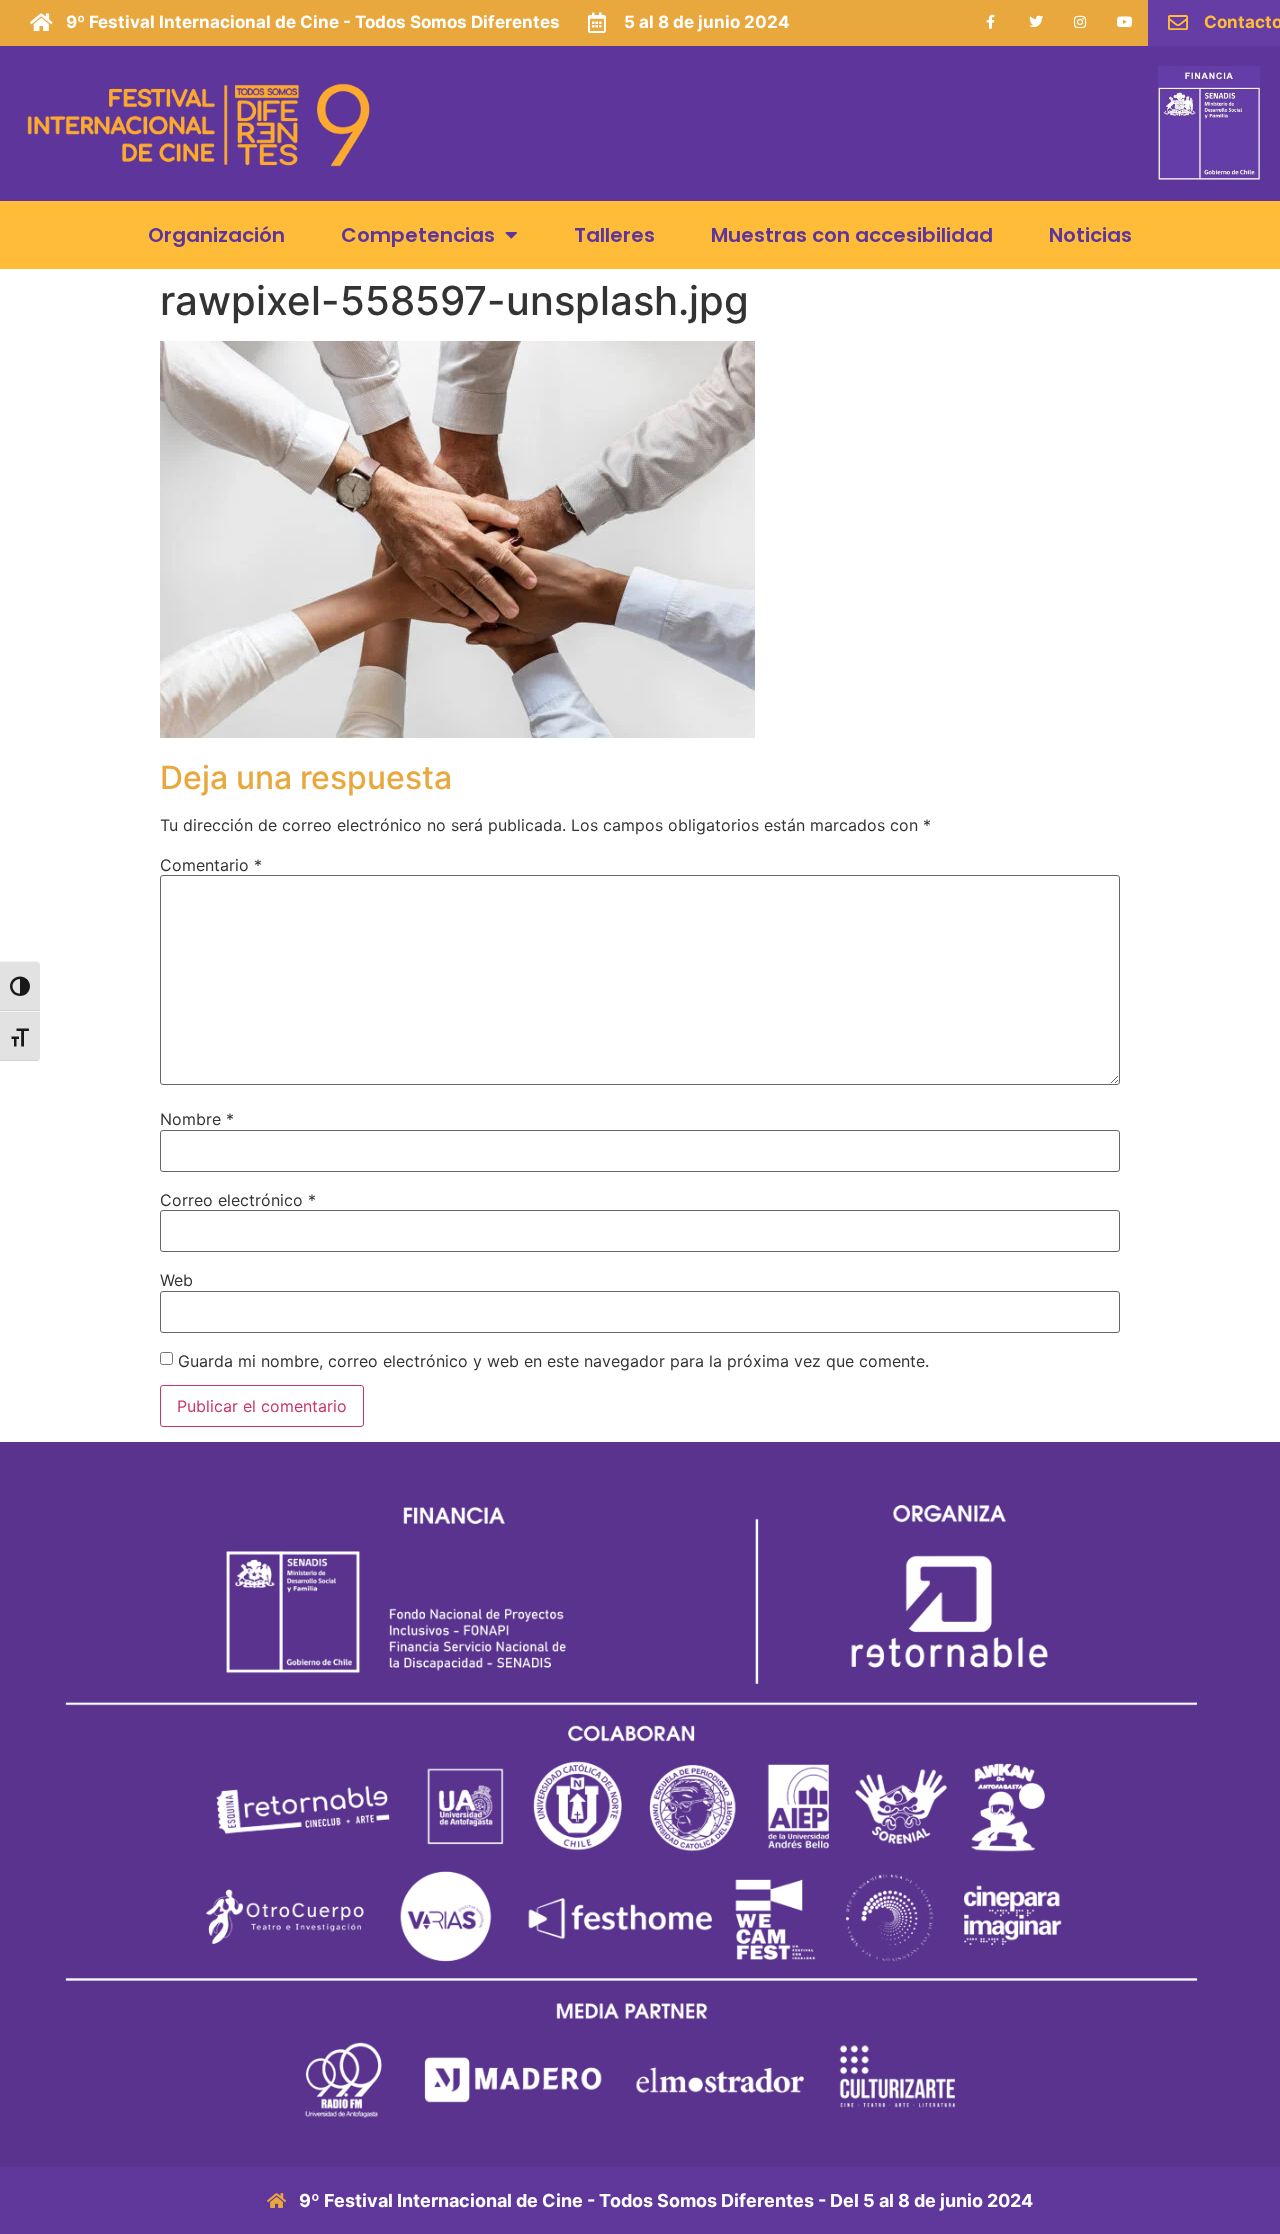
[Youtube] (1125, 22)
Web (176, 1280)
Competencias (418, 235)
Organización (216, 235)
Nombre (197, 1119)
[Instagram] (1080, 22)
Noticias (1090, 235)
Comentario (211, 865)
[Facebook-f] (990, 22)
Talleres (614, 235)
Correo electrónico (238, 1200)
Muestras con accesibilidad (852, 235)
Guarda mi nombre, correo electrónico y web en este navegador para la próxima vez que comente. (553, 1361)
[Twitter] (1035, 22)
